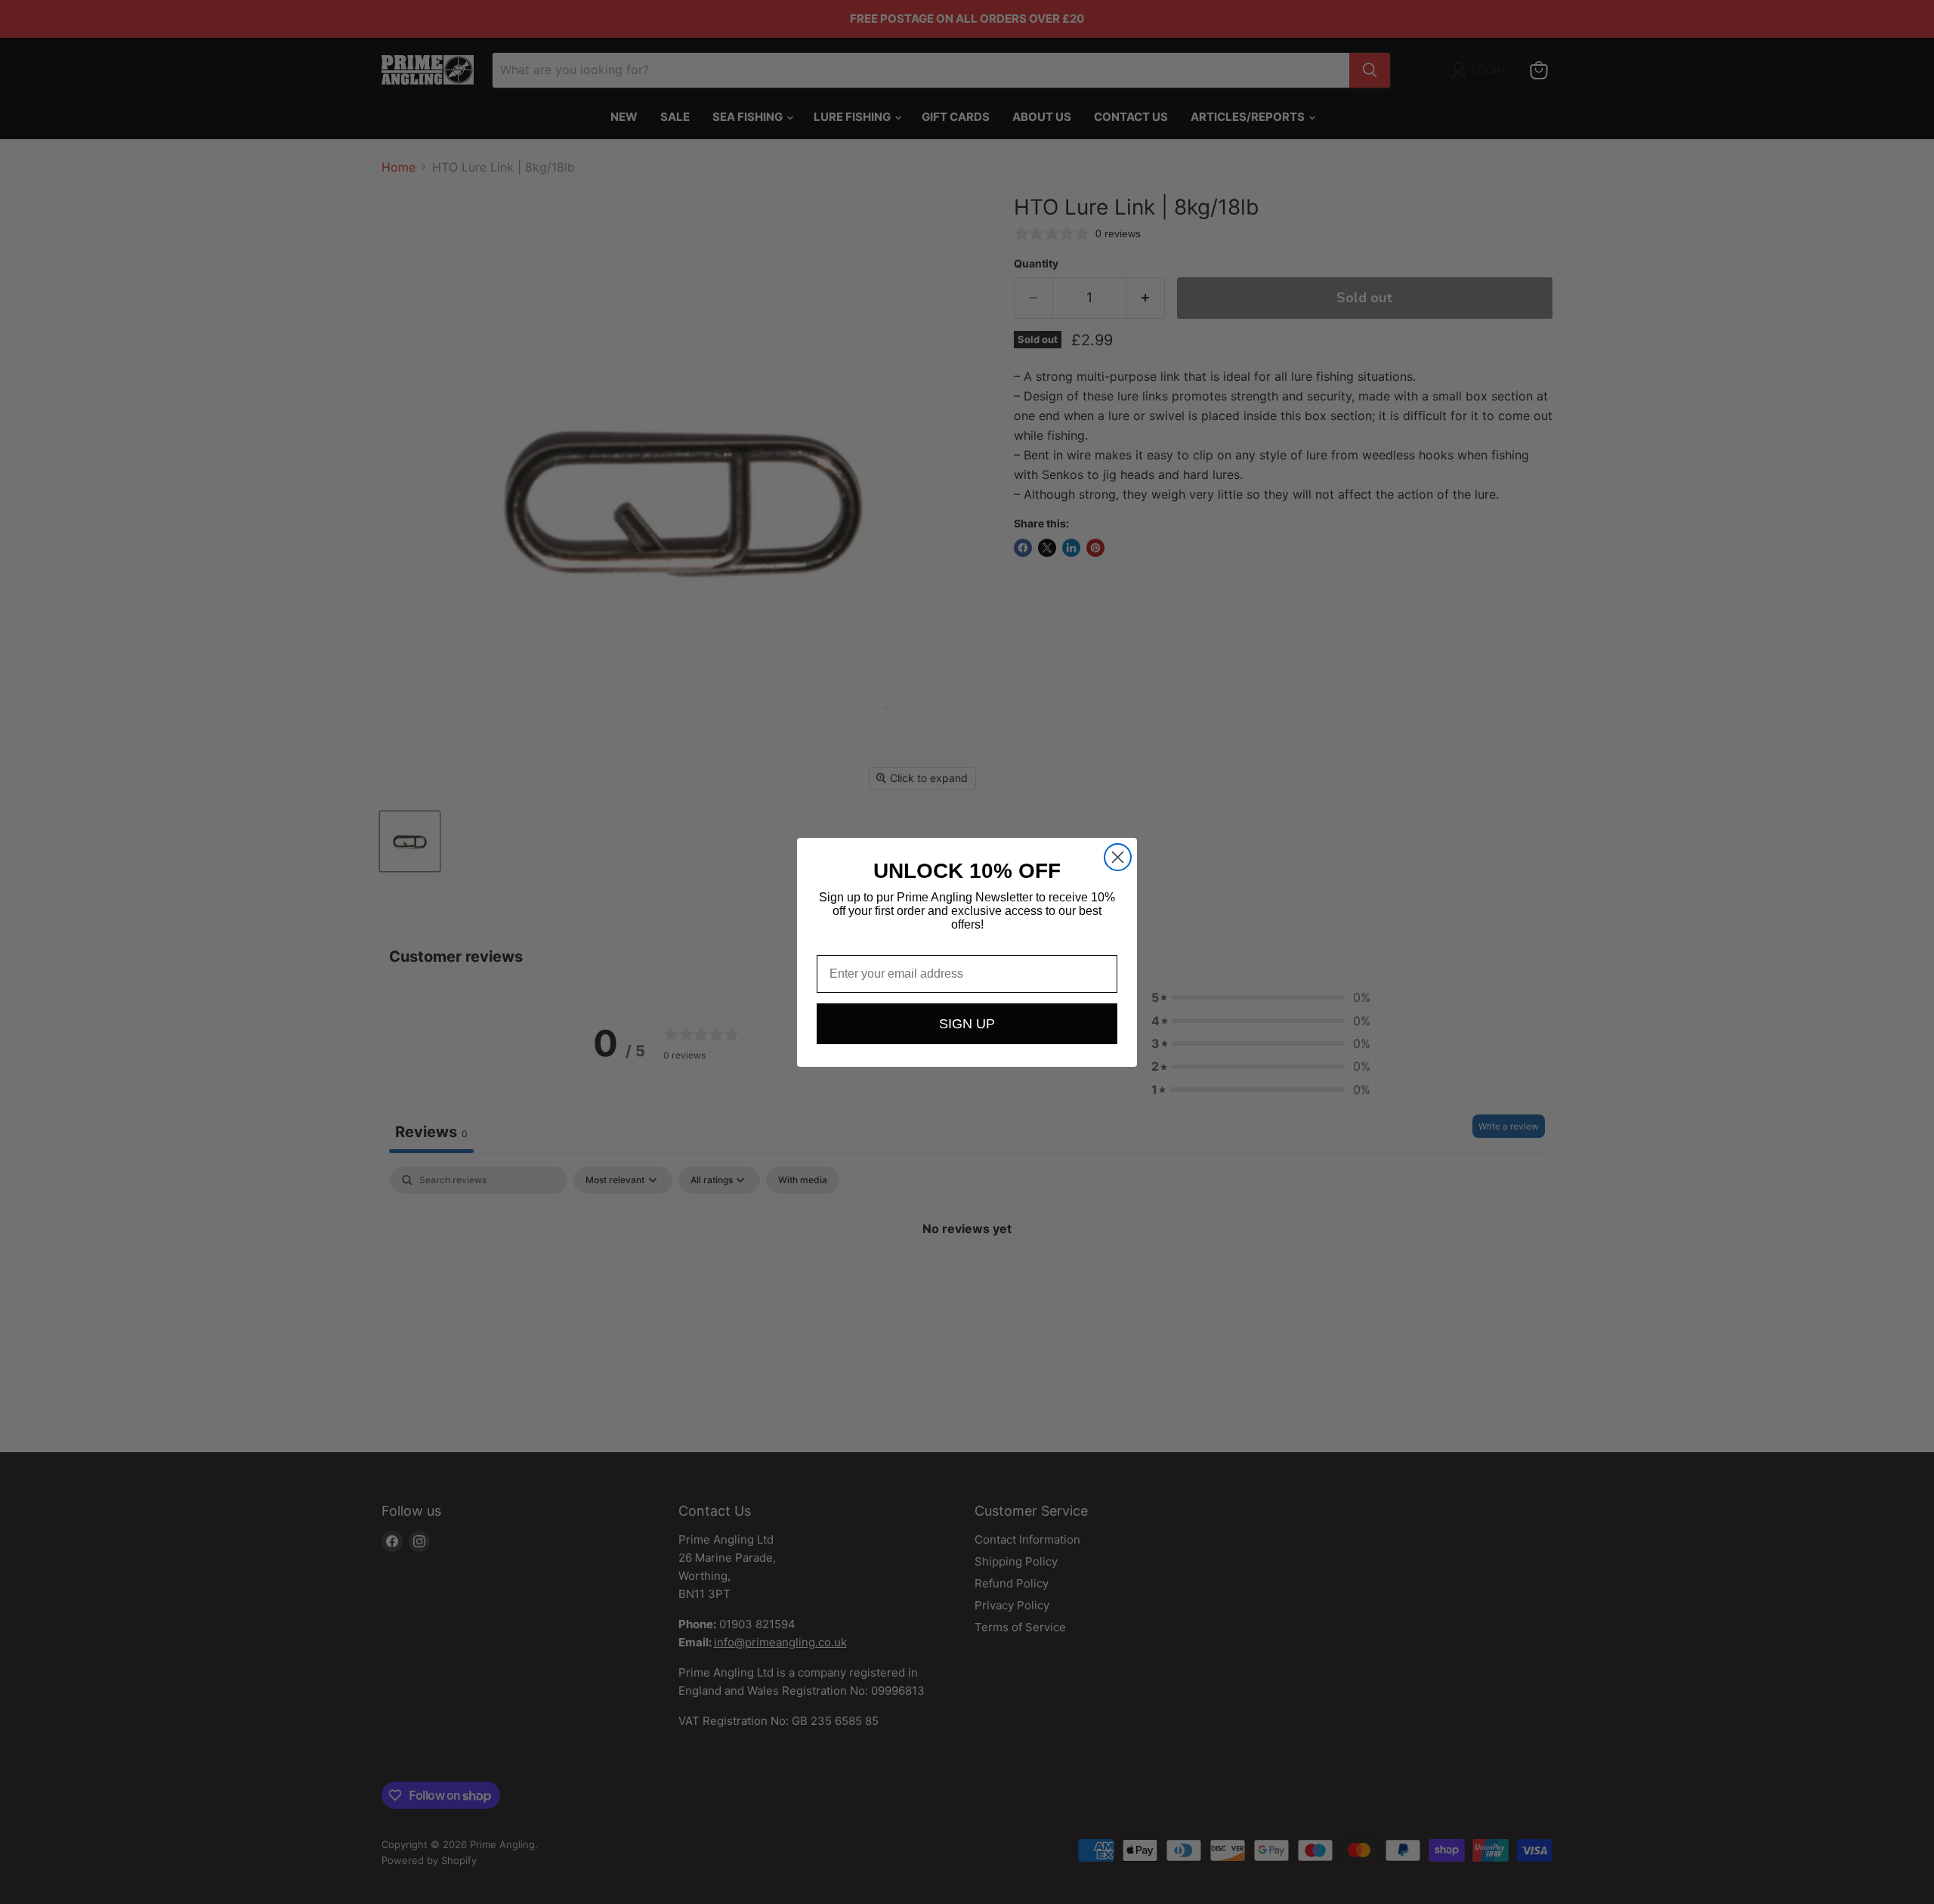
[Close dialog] (1118, 857)
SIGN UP (967, 1024)
